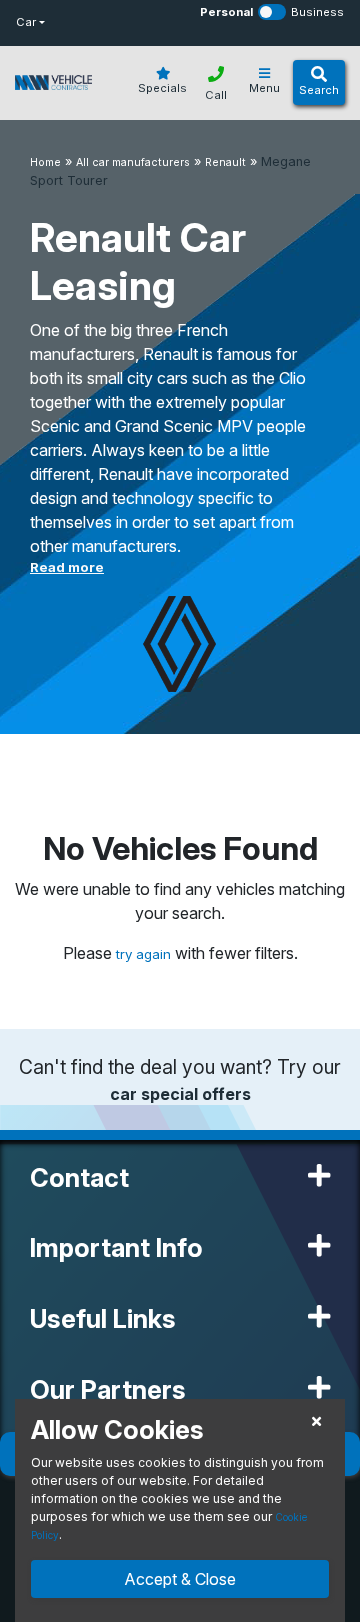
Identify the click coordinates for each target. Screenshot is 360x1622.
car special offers (180, 1094)
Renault (225, 162)
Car (26, 22)
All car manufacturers (133, 162)
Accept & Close (180, 1579)
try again (145, 954)
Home (45, 162)
